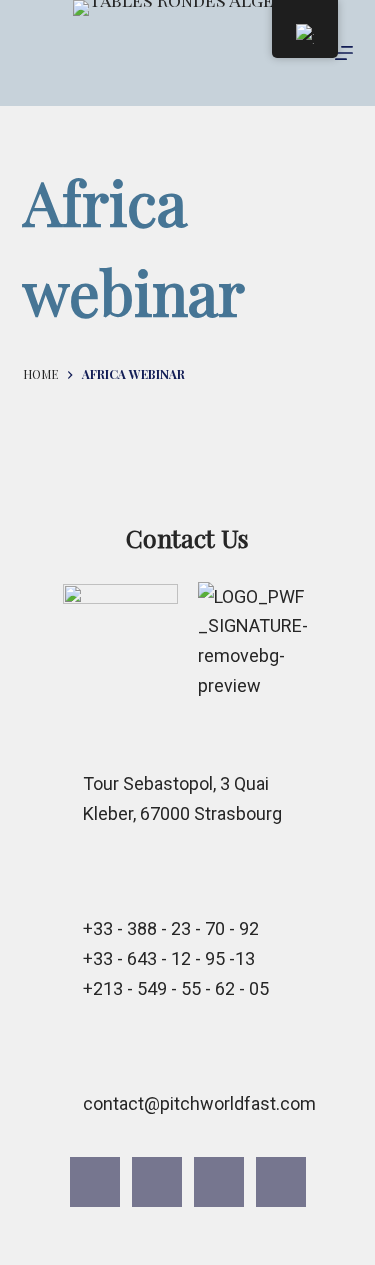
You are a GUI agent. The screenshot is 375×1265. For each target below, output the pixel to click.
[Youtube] (219, 1182)
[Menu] (344, 53)
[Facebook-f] (95, 1182)
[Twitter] (281, 1182)
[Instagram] (157, 1182)
